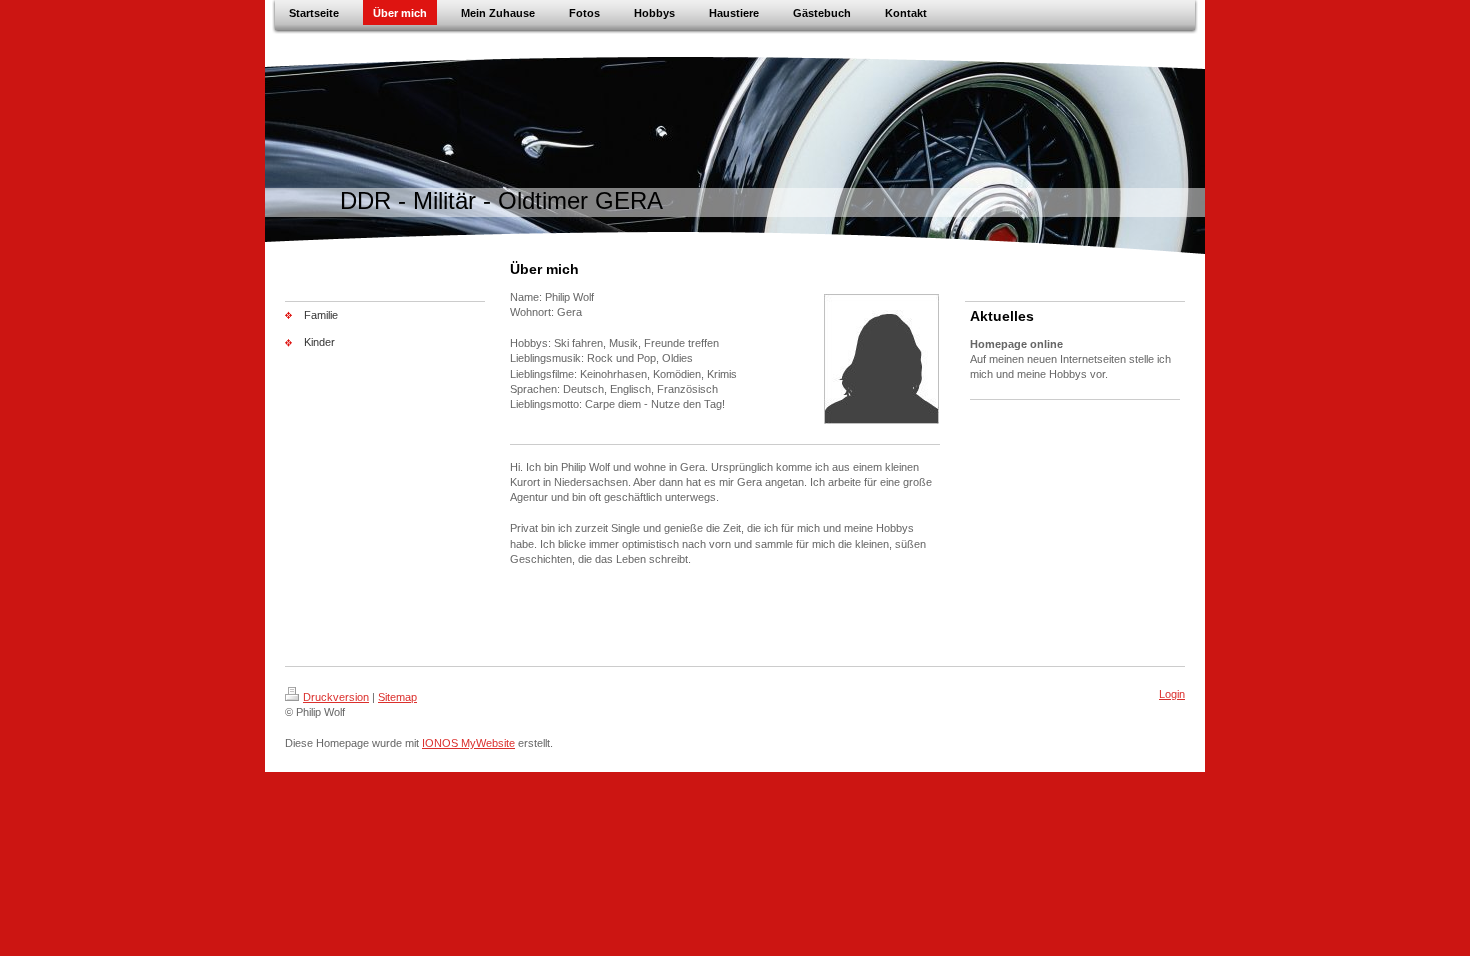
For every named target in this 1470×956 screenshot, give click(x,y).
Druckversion (336, 697)
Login (1172, 694)
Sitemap (397, 697)
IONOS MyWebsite (468, 743)
